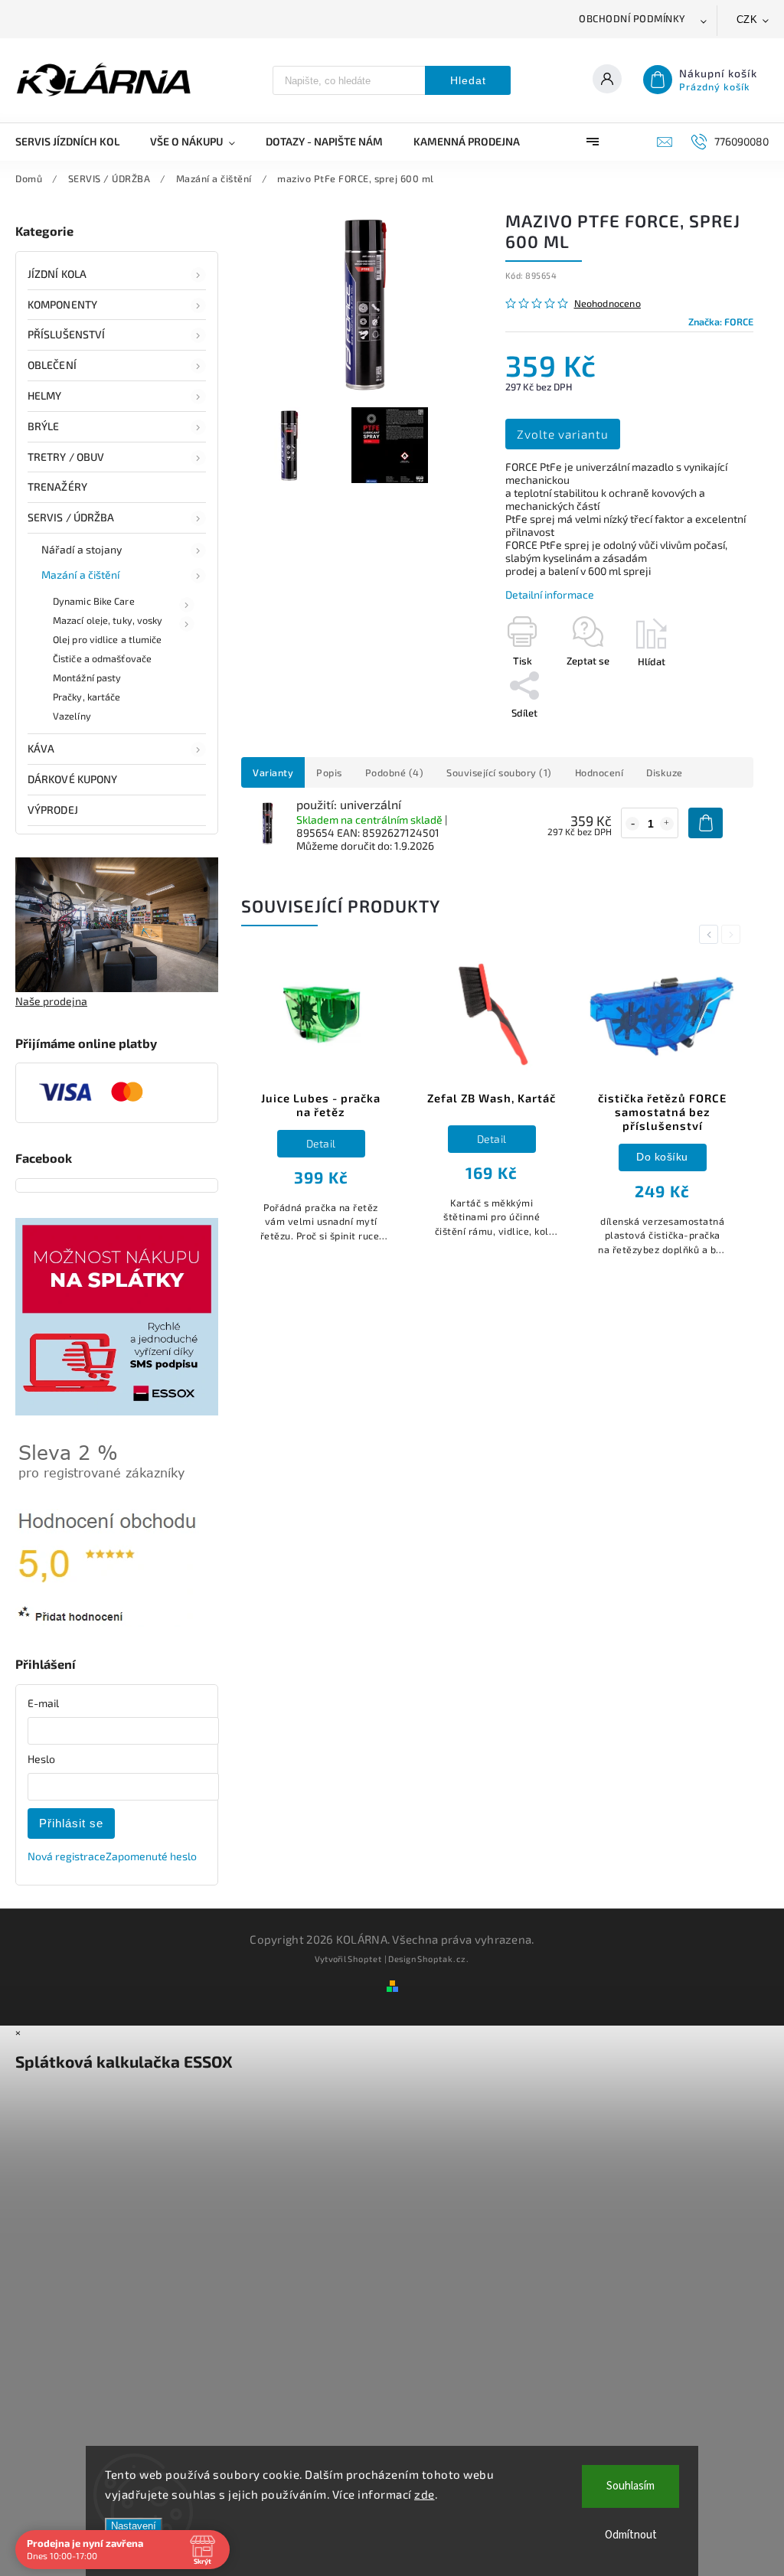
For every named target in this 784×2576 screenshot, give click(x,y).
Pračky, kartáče (87, 697)
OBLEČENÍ (52, 365)
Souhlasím (630, 2486)
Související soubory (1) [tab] (499, 772)
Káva (41, 748)
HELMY (45, 395)
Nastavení (134, 2526)
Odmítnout (631, 2535)
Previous (711, 934)
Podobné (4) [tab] (395, 772)
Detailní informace (550, 594)
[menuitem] (75, 142)
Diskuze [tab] (665, 772)
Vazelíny (72, 716)
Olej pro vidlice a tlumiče (108, 639)
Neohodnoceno (608, 304)
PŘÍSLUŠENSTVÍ (66, 334)
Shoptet (365, 1959)
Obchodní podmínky (632, 18)
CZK (747, 20)
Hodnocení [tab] (599, 772)
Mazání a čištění (81, 575)
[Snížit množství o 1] (632, 824)
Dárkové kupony (72, 779)
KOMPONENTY (62, 304)
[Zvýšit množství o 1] (667, 824)
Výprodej (53, 810)
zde (425, 2494)
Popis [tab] (329, 772)
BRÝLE (44, 426)
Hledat (468, 80)
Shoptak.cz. (443, 1959)
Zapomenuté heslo (151, 1856)
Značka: (721, 322)
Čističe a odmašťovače (102, 658)
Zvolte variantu (563, 434)
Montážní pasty (87, 677)
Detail (321, 1143)
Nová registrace (67, 1856)
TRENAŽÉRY (57, 486)
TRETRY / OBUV (66, 457)
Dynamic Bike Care (94, 601)
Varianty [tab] (273, 772)
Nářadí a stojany (82, 549)
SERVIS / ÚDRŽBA (71, 517)
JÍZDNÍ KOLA (57, 274)
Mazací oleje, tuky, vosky (108, 620)
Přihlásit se (71, 1823)
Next (733, 934)
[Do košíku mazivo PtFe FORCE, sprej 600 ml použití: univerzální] (706, 823)
